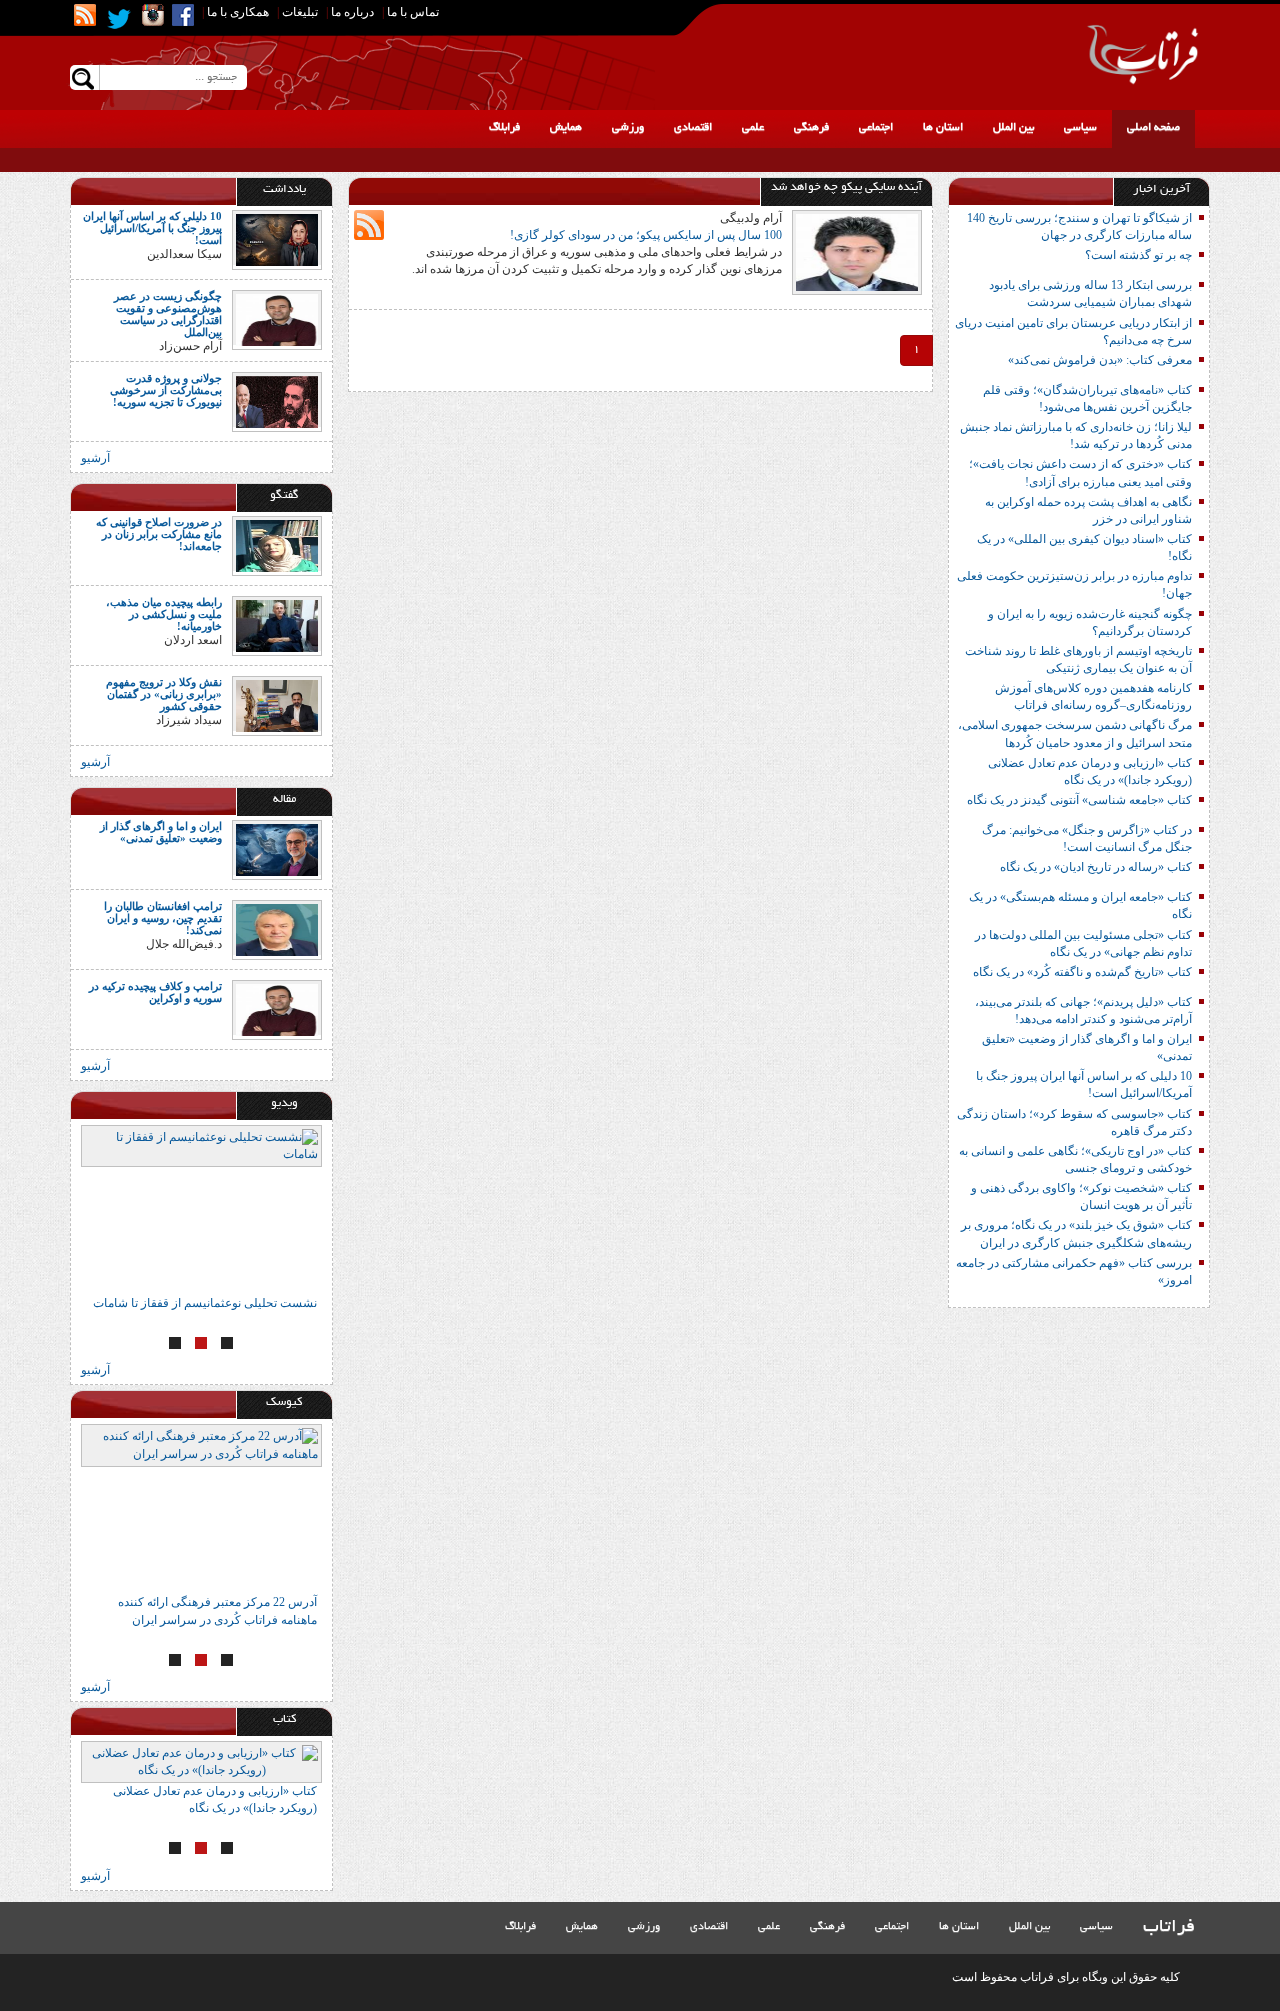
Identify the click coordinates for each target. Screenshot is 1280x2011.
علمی (753, 128)
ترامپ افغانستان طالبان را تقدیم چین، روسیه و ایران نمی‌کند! (163, 918)
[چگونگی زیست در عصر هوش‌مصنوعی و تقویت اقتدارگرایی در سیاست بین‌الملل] (277, 319)
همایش (566, 128)
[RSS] (85, 15)
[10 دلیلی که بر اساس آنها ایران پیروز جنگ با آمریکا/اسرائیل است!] (277, 239)
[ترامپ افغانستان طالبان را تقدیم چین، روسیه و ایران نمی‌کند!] (277, 929)
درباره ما (352, 12)
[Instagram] (153, 15)
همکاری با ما (238, 12)
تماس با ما (413, 12)
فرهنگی (811, 128)
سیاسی (1080, 128)
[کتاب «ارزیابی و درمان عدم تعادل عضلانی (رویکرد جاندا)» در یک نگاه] (201, 1762)
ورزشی (628, 128)
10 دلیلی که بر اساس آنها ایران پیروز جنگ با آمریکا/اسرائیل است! (152, 228)
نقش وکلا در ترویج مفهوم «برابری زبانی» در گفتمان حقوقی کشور (164, 694)
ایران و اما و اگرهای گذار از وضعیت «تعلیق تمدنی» (161, 832)
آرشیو (95, 458)
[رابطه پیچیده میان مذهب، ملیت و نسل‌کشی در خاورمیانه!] (277, 624)
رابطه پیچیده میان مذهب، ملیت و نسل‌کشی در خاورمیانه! (164, 614)
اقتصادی (693, 128)
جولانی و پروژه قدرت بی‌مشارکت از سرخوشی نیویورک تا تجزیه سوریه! (166, 390)
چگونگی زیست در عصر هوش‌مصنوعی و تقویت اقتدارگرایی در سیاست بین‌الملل (168, 314)
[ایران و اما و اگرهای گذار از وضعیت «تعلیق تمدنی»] (277, 849)
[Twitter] (119, 19)
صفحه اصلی (1153, 128)
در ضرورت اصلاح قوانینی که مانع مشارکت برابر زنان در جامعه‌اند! (159, 534)
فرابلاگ (504, 128)
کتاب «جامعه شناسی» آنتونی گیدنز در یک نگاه (1079, 800)
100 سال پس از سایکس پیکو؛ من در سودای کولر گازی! (646, 235)
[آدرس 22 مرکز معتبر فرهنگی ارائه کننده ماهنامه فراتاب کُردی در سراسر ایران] (201, 1509)
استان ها (943, 128)
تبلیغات (300, 12)
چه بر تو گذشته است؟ (1138, 255)
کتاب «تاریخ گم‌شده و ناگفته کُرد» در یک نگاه (1082, 972)
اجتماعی (876, 128)
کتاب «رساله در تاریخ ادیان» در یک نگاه (1096, 867)
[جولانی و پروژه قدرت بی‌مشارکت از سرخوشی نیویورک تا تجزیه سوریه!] (277, 400)
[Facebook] (183, 15)
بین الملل (1013, 128)
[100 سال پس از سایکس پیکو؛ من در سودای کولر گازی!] (857, 251)
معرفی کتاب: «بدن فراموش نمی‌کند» (1100, 360)
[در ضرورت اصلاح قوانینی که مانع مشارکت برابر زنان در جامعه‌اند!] (277, 544)
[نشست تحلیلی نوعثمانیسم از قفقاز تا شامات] (201, 1210)
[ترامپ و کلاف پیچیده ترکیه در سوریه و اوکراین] (277, 1009)
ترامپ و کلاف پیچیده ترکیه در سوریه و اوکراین (155, 992)
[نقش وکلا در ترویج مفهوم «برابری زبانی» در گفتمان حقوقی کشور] (277, 704)
